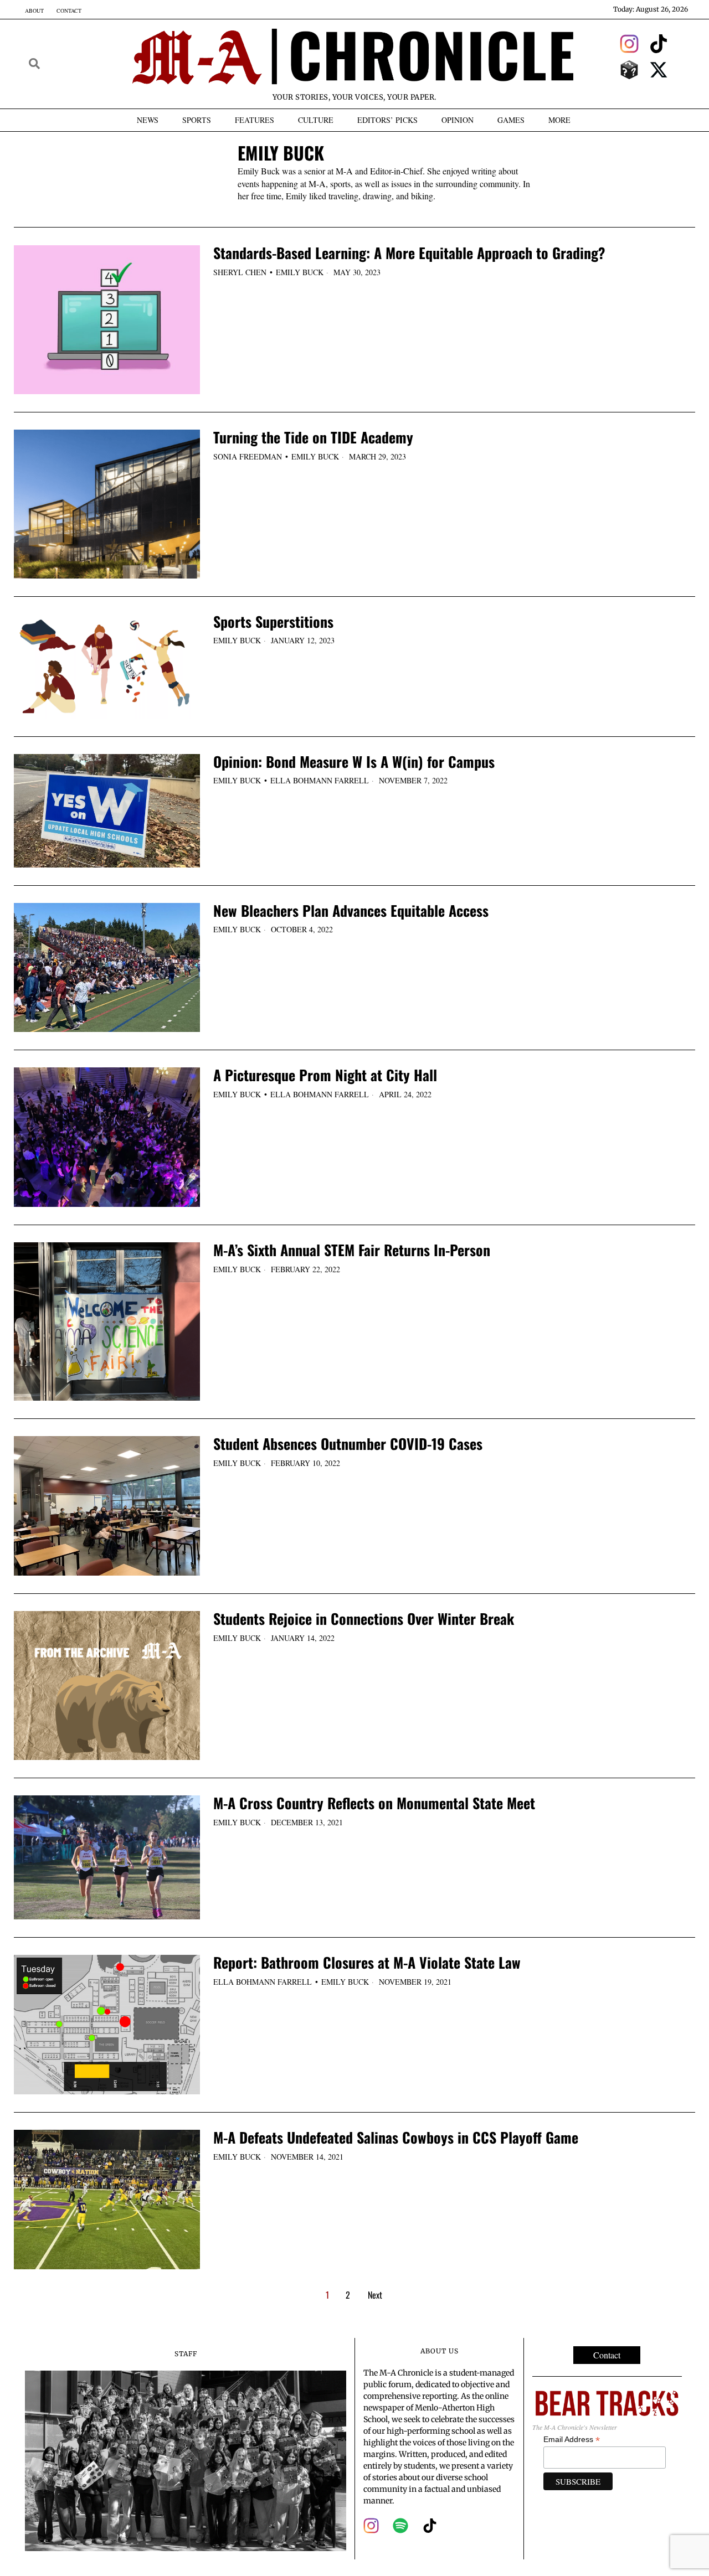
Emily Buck (300, 272)
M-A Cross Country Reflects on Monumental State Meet (374, 1803)
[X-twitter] (659, 70)
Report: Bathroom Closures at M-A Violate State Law (367, 1963)
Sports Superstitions (273, 622)
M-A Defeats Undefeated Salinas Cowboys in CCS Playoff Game (396, 2138)
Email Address (572, 2440)
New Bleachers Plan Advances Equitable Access (351, 911)
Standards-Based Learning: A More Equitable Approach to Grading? (409, 253)
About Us (440, 2351)
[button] (34, 64)
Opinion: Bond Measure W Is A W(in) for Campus (354, 762)
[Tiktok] (659, 44)
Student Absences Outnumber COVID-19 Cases (348, 1444)
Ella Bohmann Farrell (320, 780)
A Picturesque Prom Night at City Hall (325, 1075)
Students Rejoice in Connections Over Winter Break (364, 1619)
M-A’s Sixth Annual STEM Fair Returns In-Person (352, 1250)
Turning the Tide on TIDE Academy (313, 438)
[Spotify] (400, 2526)
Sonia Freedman (248, 456)
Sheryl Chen (240, 272)
